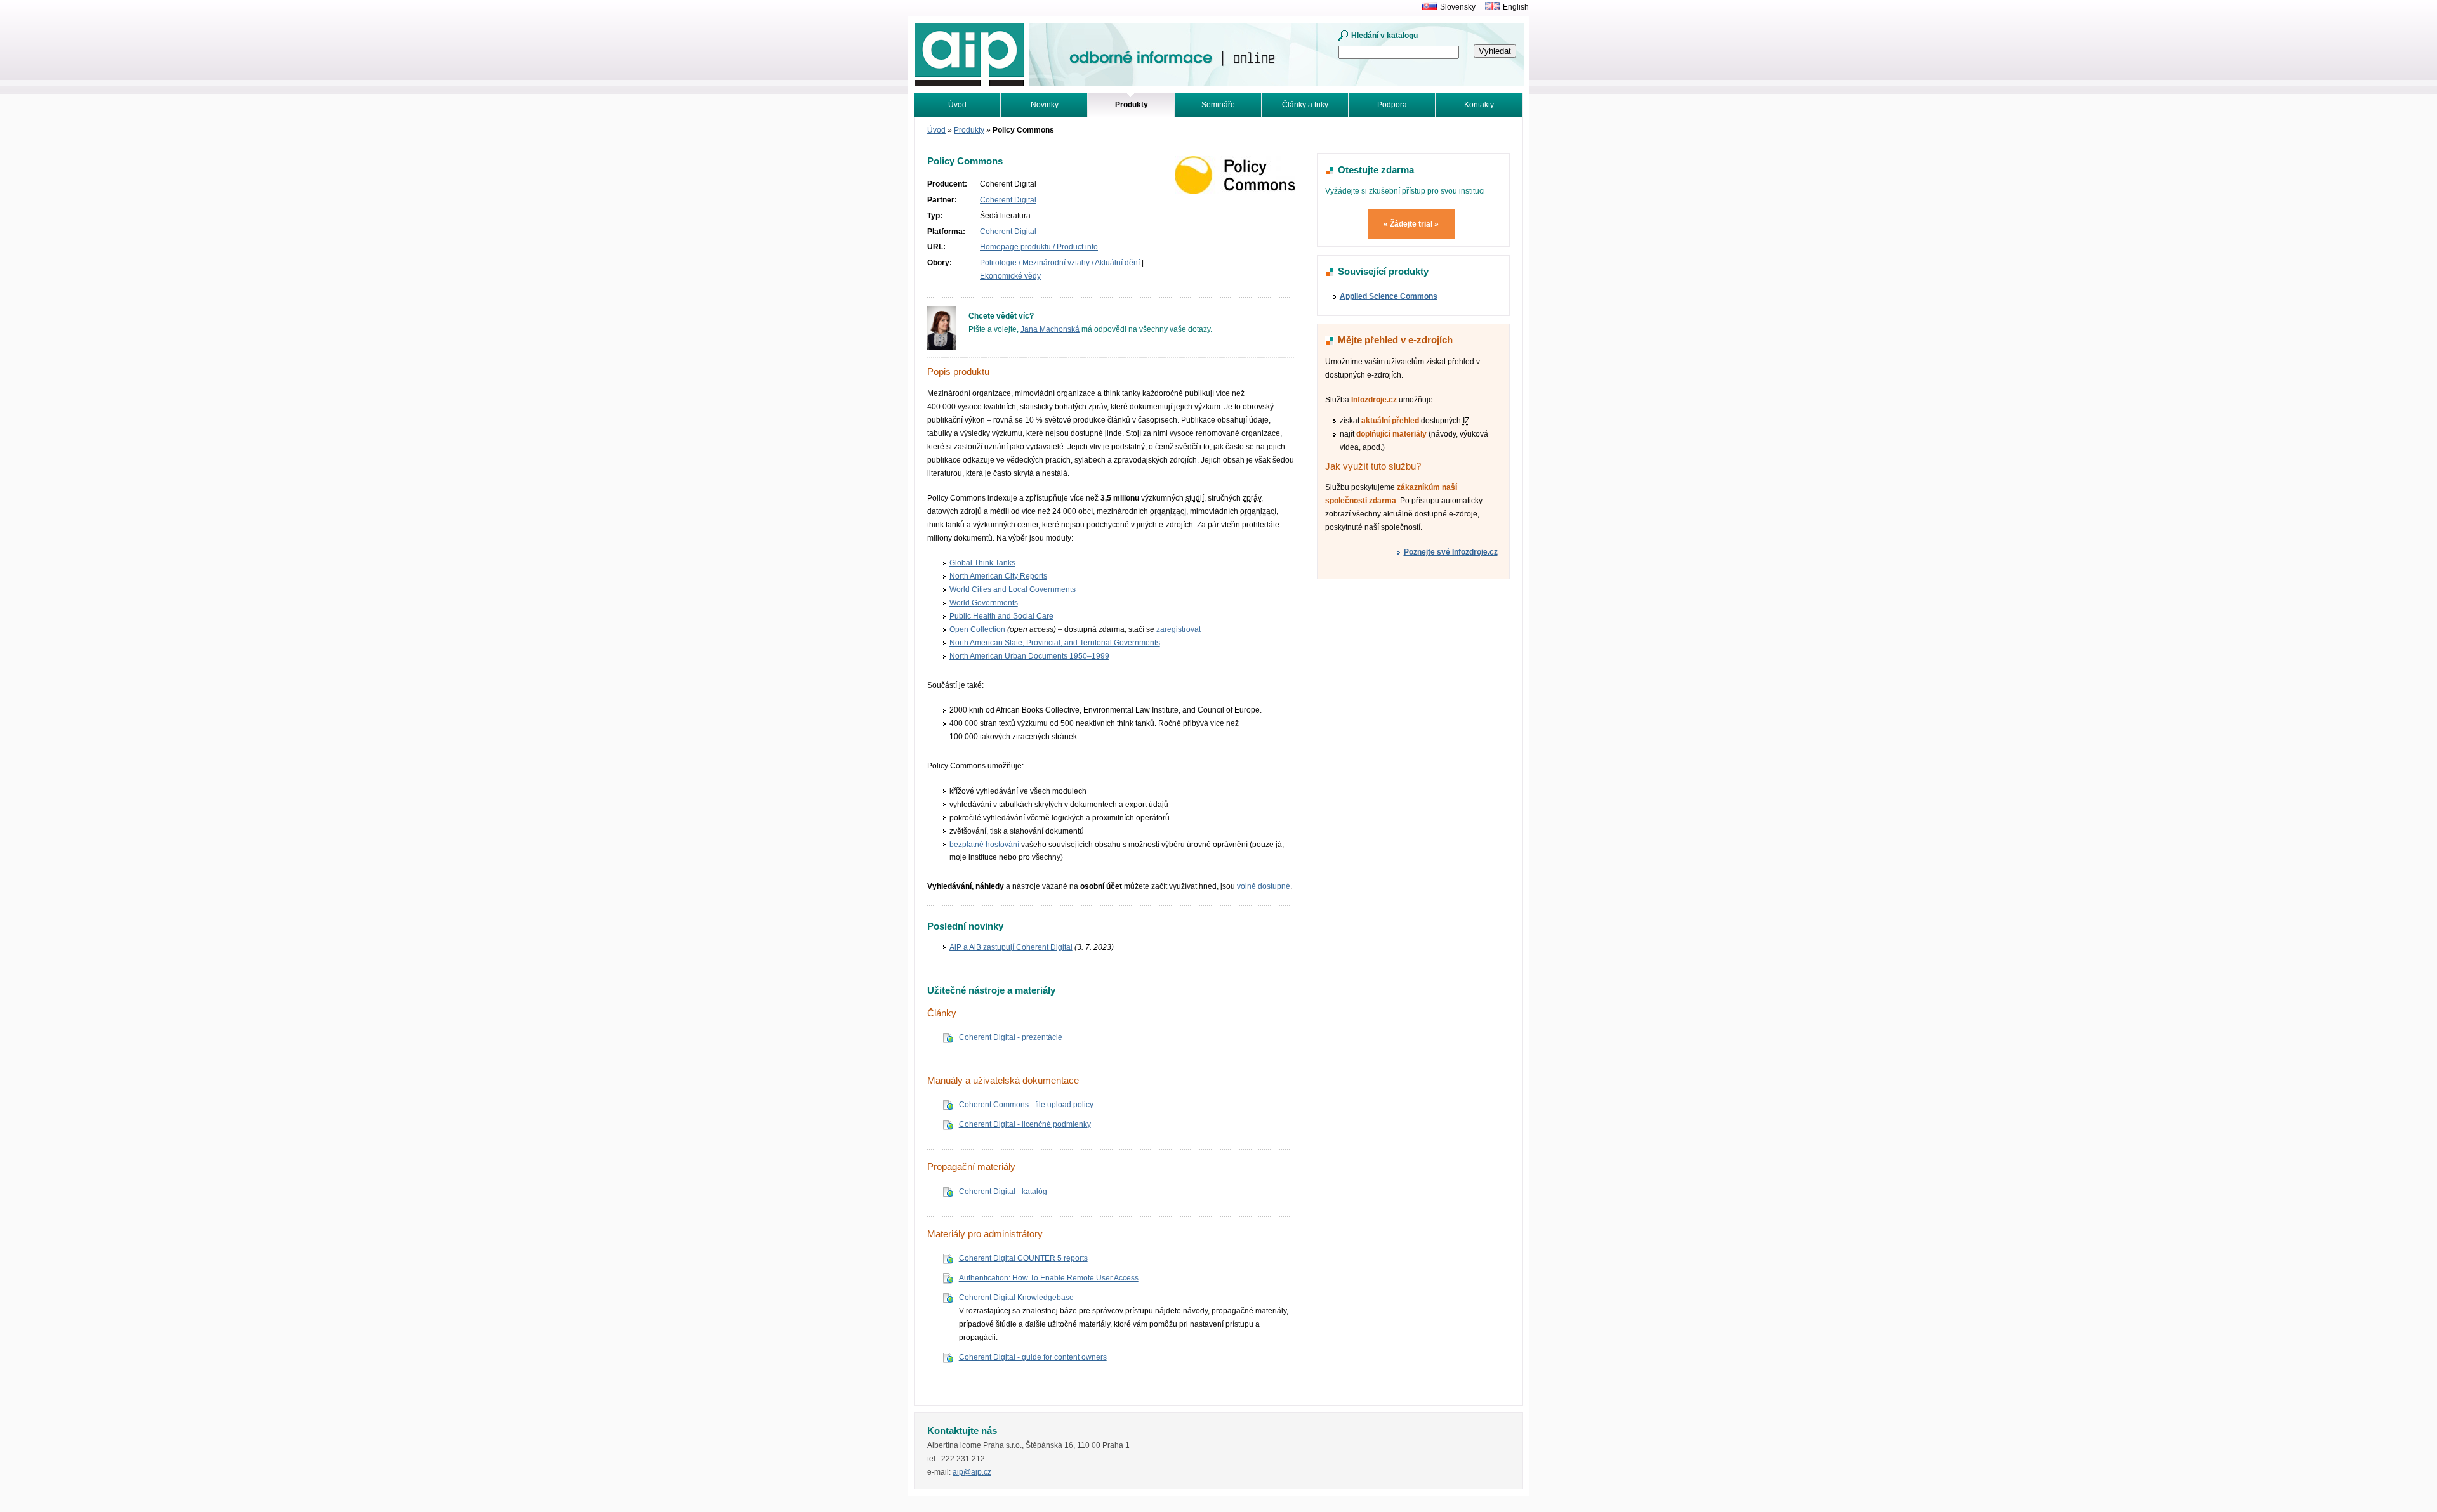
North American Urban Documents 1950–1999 (1029, 656)
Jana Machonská (1050, 329)
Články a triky (1305, 105)
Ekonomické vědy (1010, 276)
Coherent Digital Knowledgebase (1016, 1298)
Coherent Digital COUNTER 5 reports (1023, 1258)
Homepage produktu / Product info (1039, 247)
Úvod (957, 105)
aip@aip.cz (972, 1472)
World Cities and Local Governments (1013, 589)
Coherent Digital (1008, 200)
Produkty (969, 130)
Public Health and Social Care (1001, 616)
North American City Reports (998, 576)
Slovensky (1458, 7)
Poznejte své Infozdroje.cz (1451, 552)
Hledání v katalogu (1384, 36)
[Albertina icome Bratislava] (1426, 7)
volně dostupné (1264, 886)
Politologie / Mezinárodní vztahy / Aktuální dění (1060, 263)
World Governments (984, 603)
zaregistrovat (1179, 629)
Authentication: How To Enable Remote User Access (1049, 1278)
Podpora (1392, 105)
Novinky (1045, 105)
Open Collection (977, 629)
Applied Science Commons (1389, 296)
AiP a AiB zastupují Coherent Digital (1011, 947)
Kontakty (1479, 105)
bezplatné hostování (984, 845)
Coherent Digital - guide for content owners (1033, 1357)
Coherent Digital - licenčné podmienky (1025, 1124)
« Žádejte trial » (1411, 224)
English (1516, 7)
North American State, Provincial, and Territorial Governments (1055, 643)
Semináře (1218, 105)
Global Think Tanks (982, 563)
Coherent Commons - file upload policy (1026, 1105)
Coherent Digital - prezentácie (1011, 1037)
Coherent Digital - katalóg (1003, 1192)
